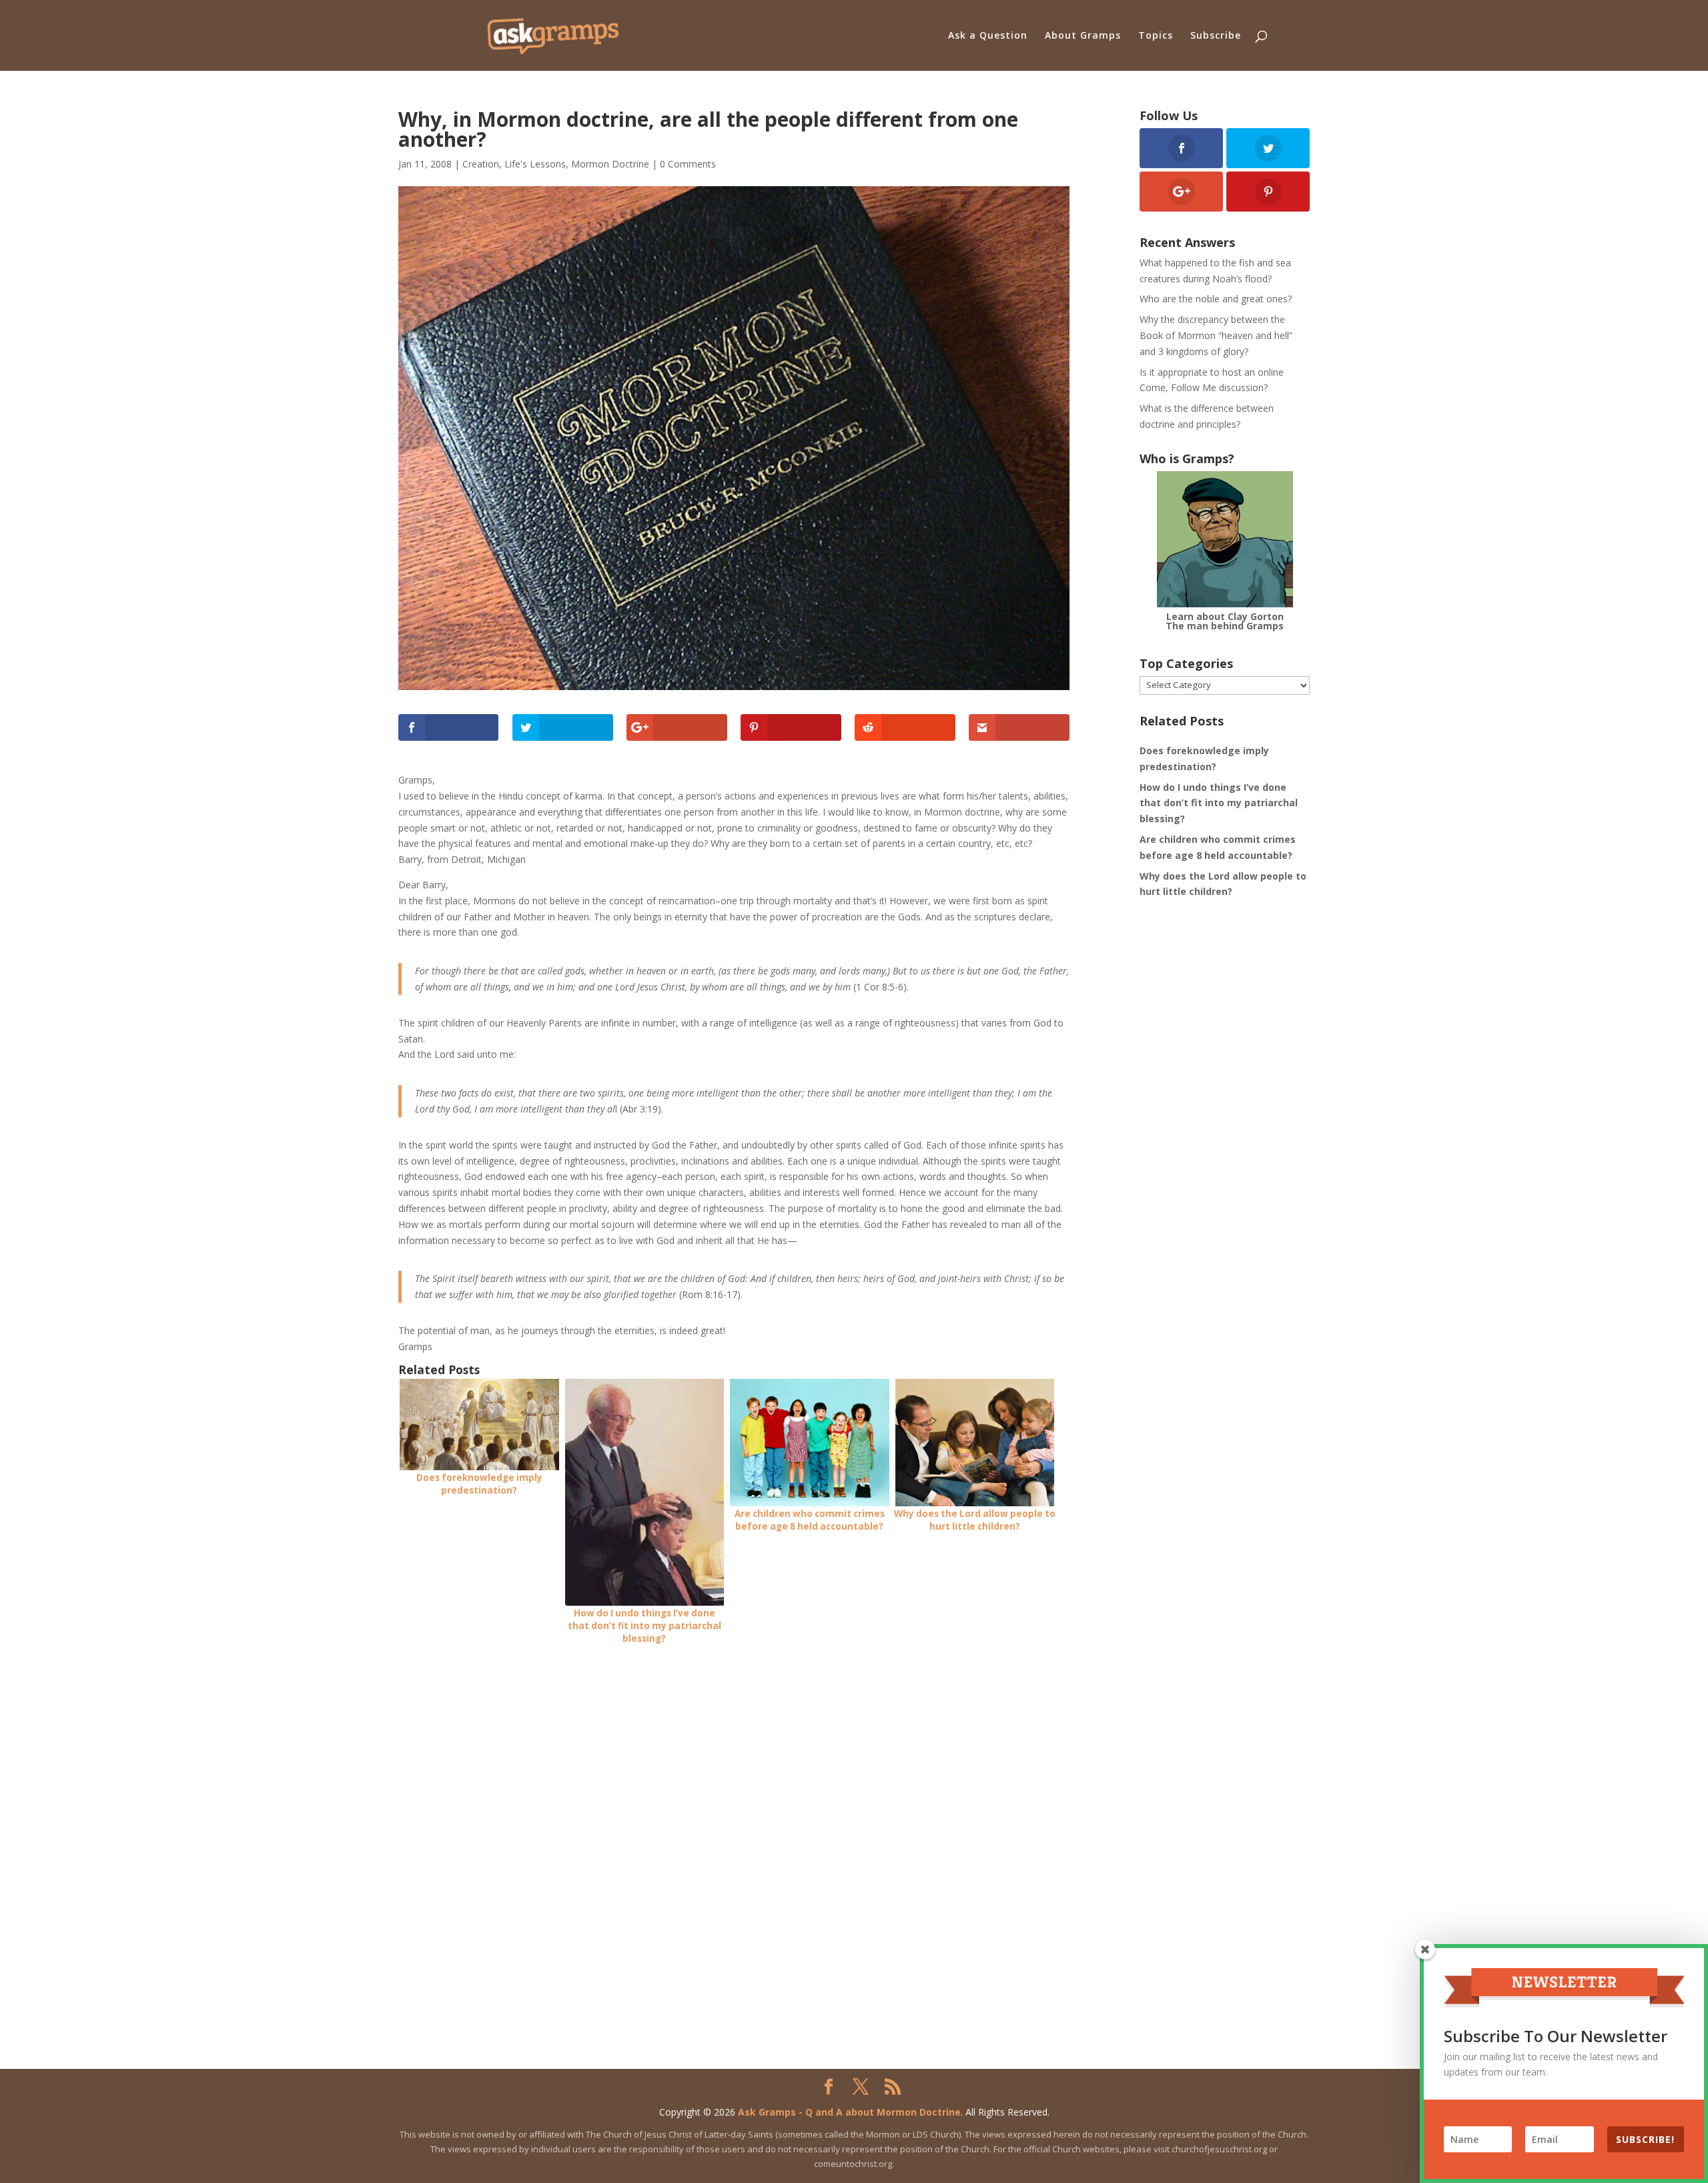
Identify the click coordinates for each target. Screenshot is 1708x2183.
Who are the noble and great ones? (1216, 299)
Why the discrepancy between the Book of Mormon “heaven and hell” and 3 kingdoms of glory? (1216, 335)
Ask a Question (988, 36)
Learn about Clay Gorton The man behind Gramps (1225, 621)
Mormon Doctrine (610, 164)
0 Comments (688, 164)
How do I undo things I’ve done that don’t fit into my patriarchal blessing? (1219, 803)
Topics (1156, 36)
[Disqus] (734, 1826)
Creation (481, 164)
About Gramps (1083, 36)
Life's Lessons (535, 164)
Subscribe (1216, 36)
